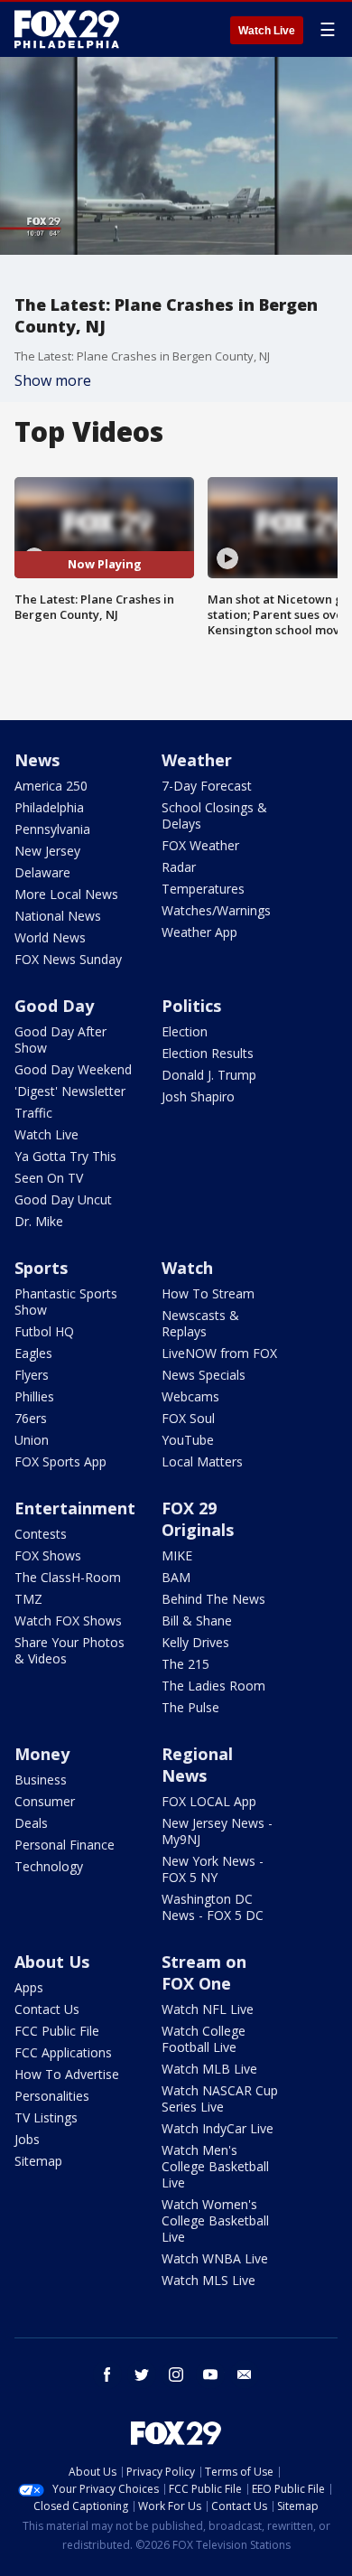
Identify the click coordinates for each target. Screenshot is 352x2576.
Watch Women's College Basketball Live (215, 2220)
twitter (142, 2375)
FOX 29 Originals (198, 1519)
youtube (210, 2375)
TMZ (28, 1599)
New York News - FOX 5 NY (213, 1869)
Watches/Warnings (216, 910)
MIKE (177, 1555)
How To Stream (208, 1293)
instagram (176, 2375)
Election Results (208, 1053)
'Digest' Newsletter (70, 1091)
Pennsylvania (52, 829)
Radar (179, 867)
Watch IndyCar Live (218, 2128)
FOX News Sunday (68, 959)
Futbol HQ (44, 1331)
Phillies (34, 1396)
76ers (31, 1418)
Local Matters (202, 1461)
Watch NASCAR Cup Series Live (220, 2098)
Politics (191, 1006)
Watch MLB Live (209, 2069)
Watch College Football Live (204, 2039)
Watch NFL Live (208, 2009)
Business (41, 1780)
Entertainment (75, 1508)
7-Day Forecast (207, 786)
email (245, 2375)
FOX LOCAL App (209, 1801)
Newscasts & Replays (200, 1323)
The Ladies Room (213, 1686)
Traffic (33, 1113)
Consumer (45, 1801)
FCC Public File (57, 2031)
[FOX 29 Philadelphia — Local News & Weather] (67, 29)
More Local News (66, 894)
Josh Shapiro (198, 1096)
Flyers (32, 1375)
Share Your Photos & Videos (69, 1650)
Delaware (42, 872)
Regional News (197, 1765)
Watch (187, 1268)
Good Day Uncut (63, 1199)
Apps (29, 1987)
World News (50, 937)
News (37, 760)
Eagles (33, 1353)
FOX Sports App (60, 1461)
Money (42, 1754)
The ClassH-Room (68, 1577)
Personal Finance (65, 1845)
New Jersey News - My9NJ (217, 1831)
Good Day (54, 1006)
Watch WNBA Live (215, 2258)
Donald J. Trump (209, 1075)
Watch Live (267, 31)
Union (32, 1440)
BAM (176, 1577)
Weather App (199, 932)
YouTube (188, 1440)
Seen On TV (49, 1178)
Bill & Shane (197, 1621)
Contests (41, 1534)
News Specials (204, 1375)
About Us (52, 1962)
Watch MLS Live (208, 2280)
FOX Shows (48, 1555)
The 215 (185, 1664)
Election (185, 1031)
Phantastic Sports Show (66, 1302)
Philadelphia (49, 807)
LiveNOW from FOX (219, 1353)
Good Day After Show (60, 1040)
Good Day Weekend (73, 1069)
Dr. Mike (39, 1221)
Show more (53, 380)
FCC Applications (63, 2052)
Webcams (190, 1396)
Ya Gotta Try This (65, 1156)
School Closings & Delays (214, 815)
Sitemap (38, 2161)
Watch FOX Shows (68, 1621)
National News (58, 916)
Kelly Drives (195, 1642)
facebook (107, 2375)
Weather (197, 760)
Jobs (27, 2139)
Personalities (52, 2096)
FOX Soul (188, 1418)
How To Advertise (67, 2074)
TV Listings (46, 2117)
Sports (41, 1268)
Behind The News (213, 1599)
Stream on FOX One (204, 1972)
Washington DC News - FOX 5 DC (213, 1907)
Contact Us (47, 2009)
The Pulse (190, 1707)
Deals (31, 1823)
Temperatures (203, 889)
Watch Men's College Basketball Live (215, 2166)
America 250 (51, 786)
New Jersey (47, 851)
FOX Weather (200, 845)
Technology (49, 1866)
